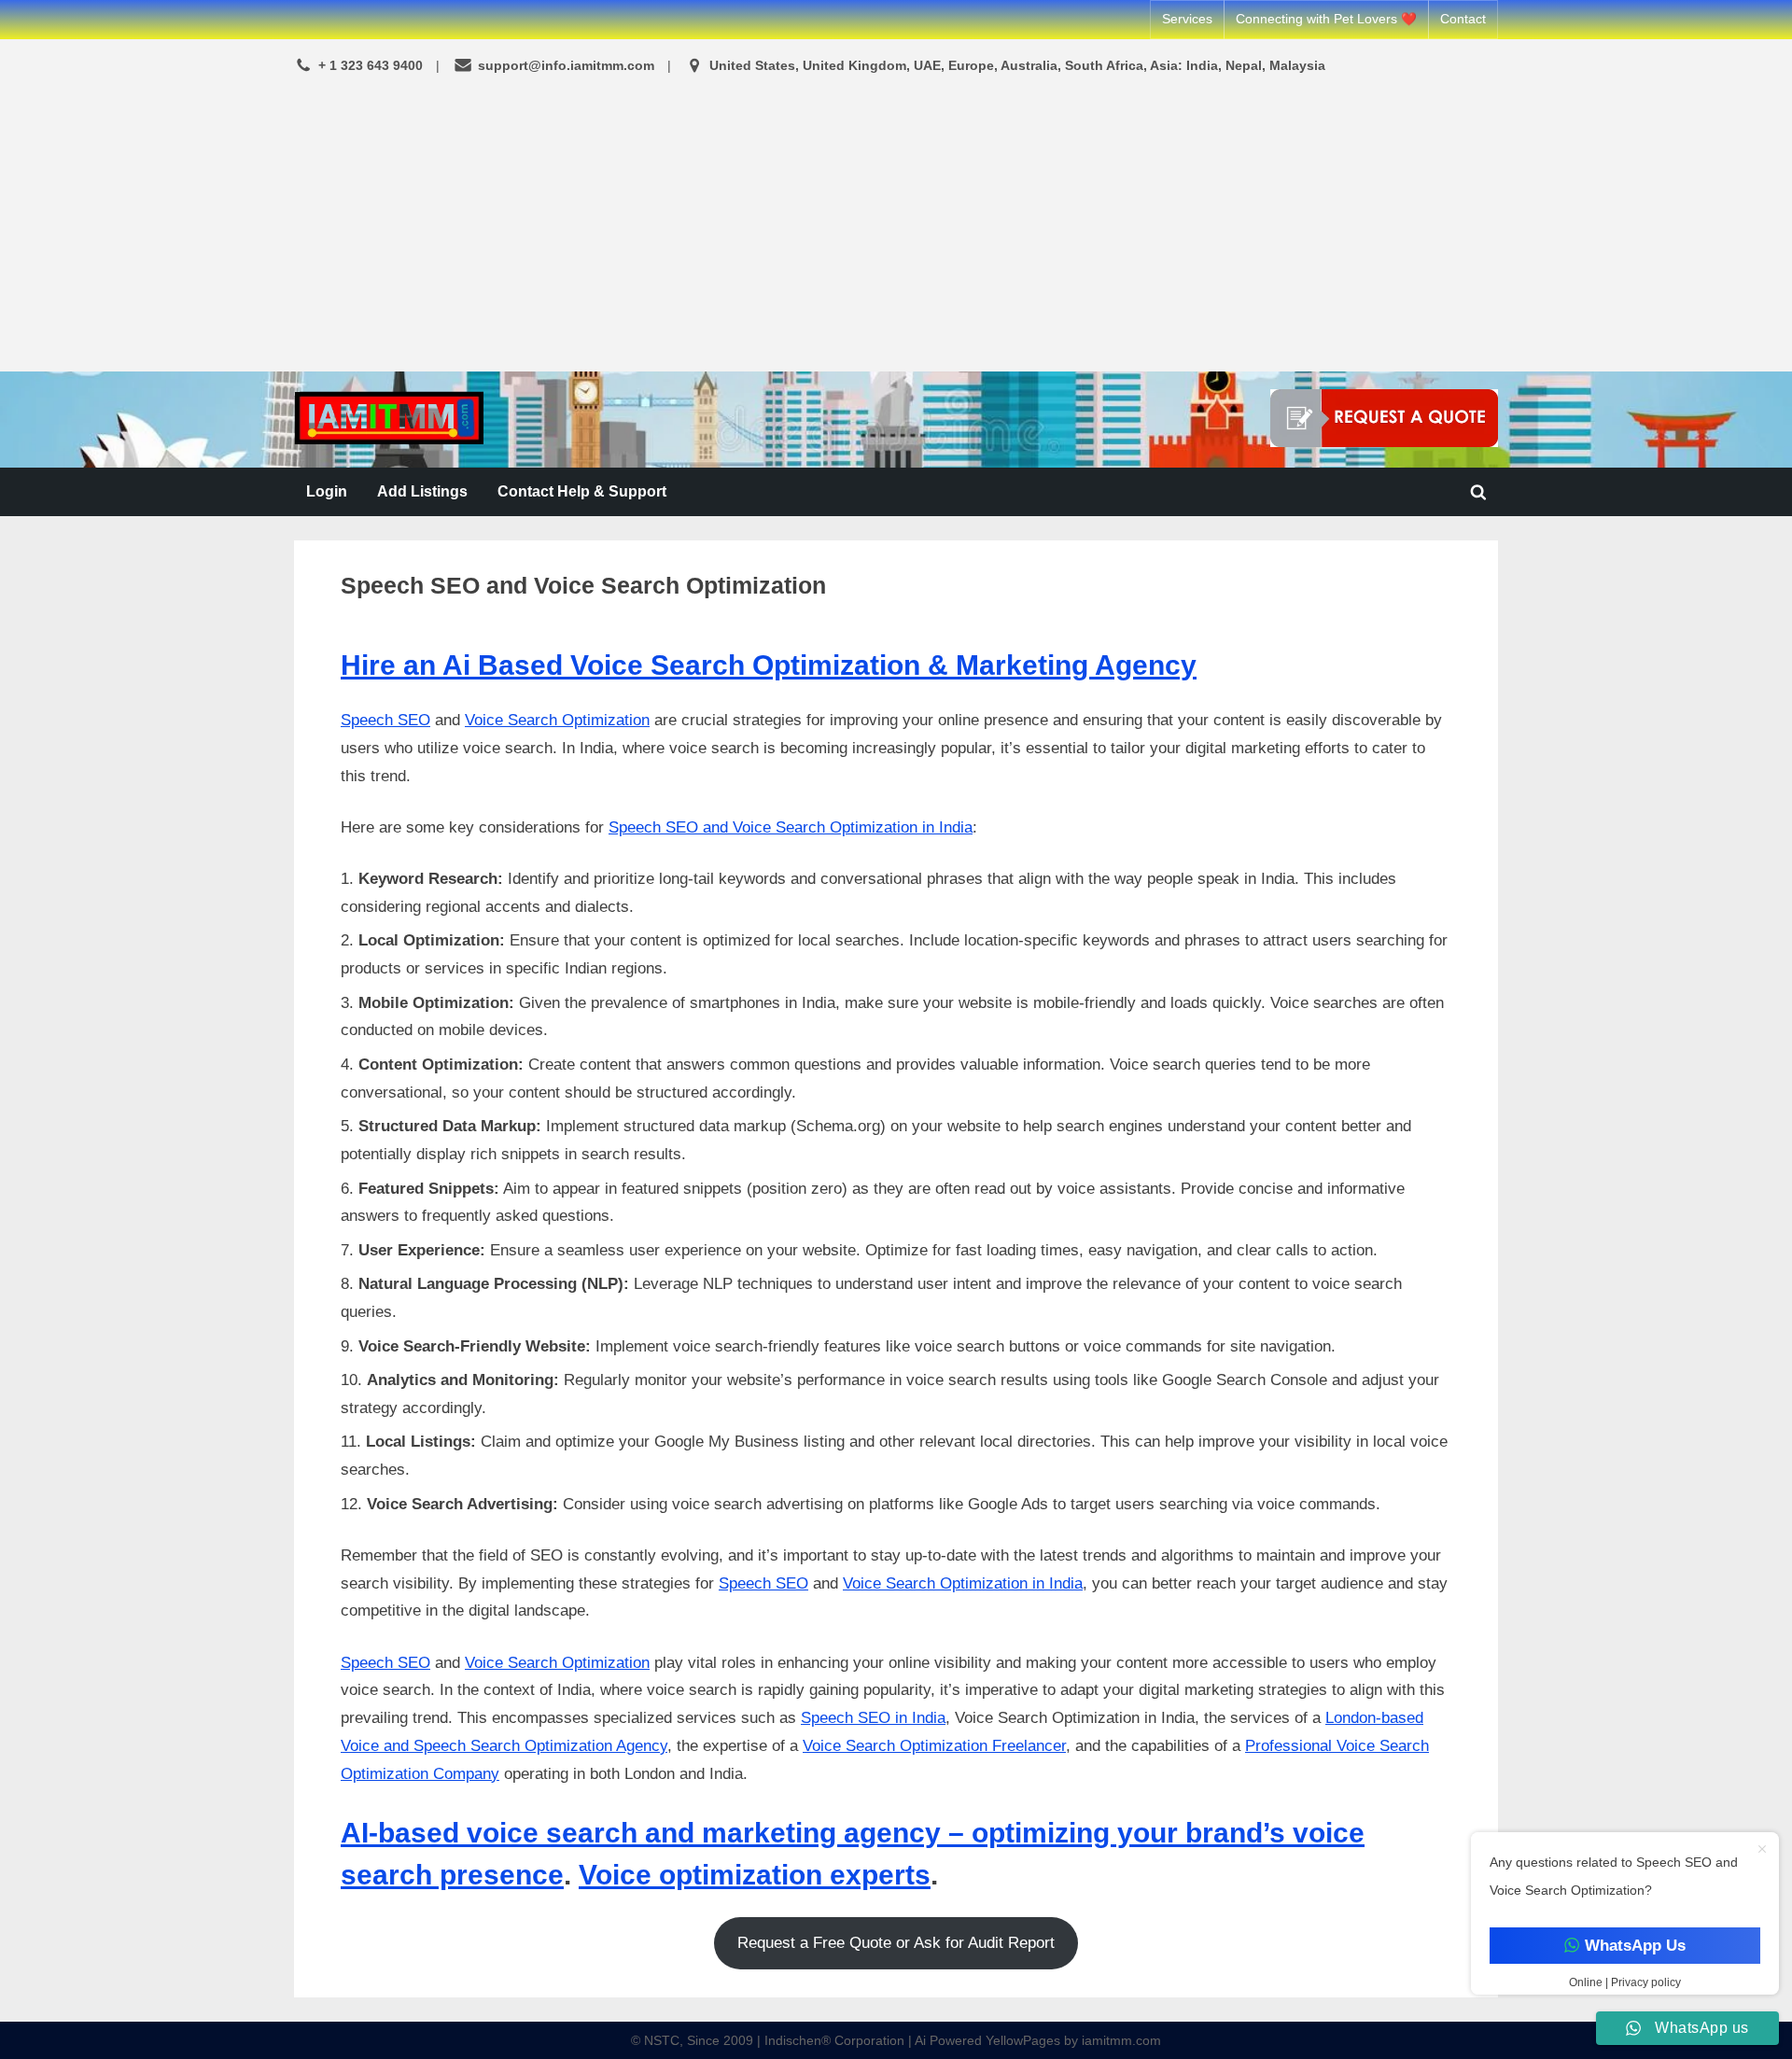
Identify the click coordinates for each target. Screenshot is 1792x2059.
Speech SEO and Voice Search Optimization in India (791, 827)
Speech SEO (385, 720)
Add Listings (422, 491)
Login (327, 491)
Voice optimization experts (755, 1875)
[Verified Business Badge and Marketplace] (1384, 418)
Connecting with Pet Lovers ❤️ (1326, 19)
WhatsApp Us (1634, 1946)
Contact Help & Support (582, 491)
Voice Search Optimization (557, 720)
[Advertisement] (896, 226)
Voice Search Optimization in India (963, 1583)
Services (1187, 19)
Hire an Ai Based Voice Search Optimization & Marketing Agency (769, 665)
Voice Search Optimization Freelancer (934, 1746)
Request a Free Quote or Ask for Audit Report (896, 1943)
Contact (1463, 19)
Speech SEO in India (873, 1718)
